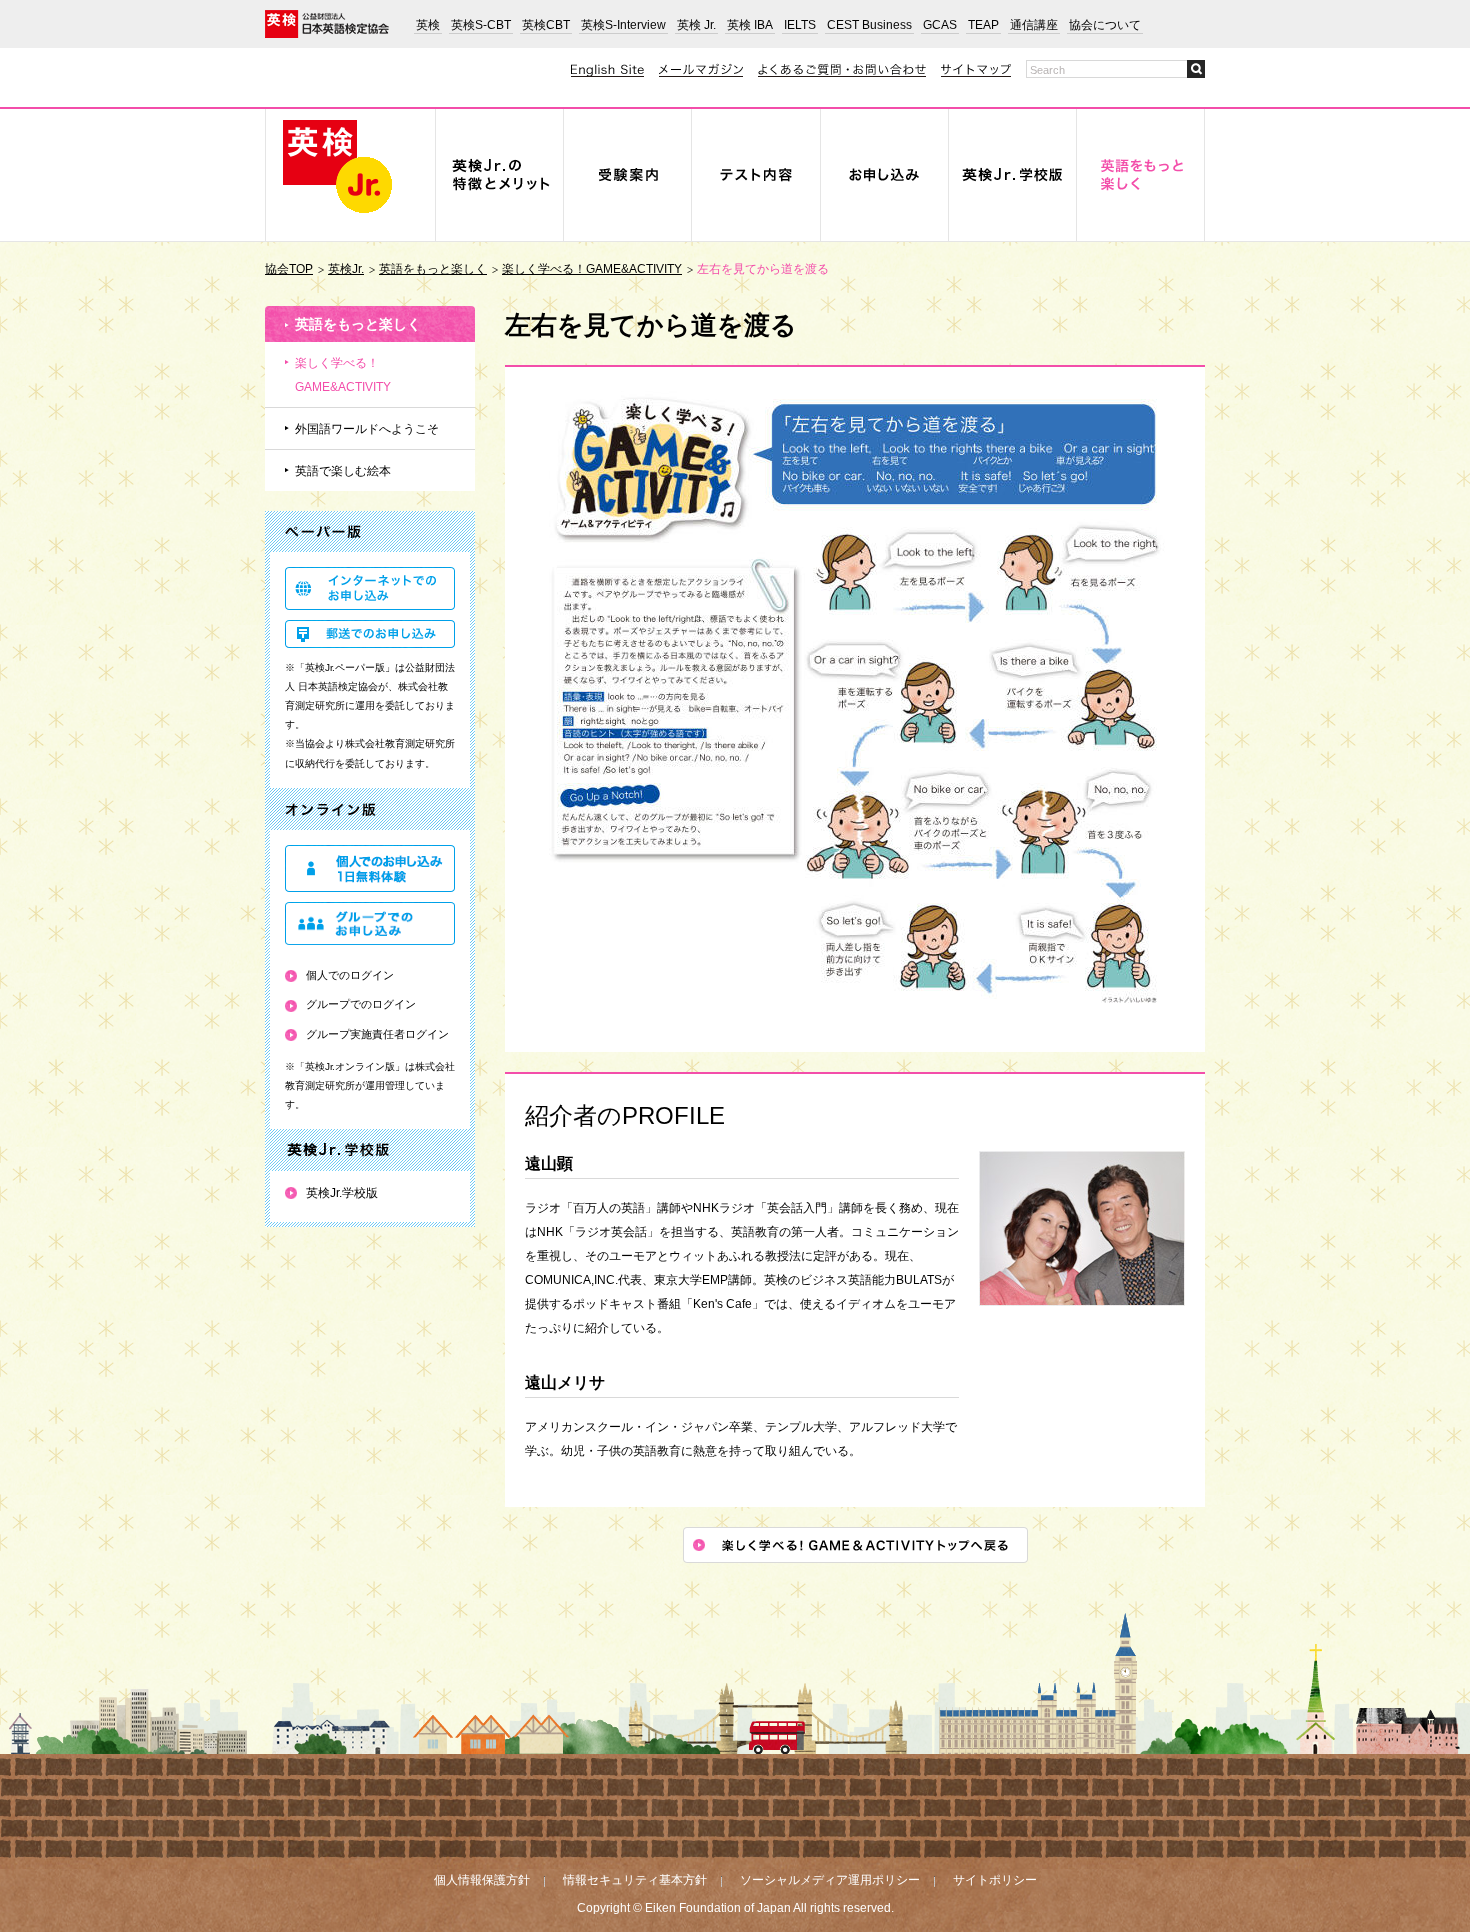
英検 (428, 25)
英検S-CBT (481, 25)
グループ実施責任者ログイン (377, 1034)
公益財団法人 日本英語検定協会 (327, 24)
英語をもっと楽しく (433, 269)
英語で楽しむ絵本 (343, 471)
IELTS (800, 25)
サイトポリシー (995, 1880)
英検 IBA (750, 25)
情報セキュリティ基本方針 (635, 1880)
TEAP (983, 25)
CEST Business (869, 25)
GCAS (940, 25)
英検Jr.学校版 (342, 1193)
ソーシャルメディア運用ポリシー (830, 1880)
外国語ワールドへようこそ (367, 429)
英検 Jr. (696, 25)
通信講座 (1034, 25)
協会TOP (289, 269)
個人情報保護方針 (482, 1880)
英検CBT (546, 25)
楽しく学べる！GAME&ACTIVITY (592, 269)
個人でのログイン (350, 975)
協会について (1105, 25)
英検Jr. (346, 269)
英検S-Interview (623, 25)
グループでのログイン (361, 1004)
